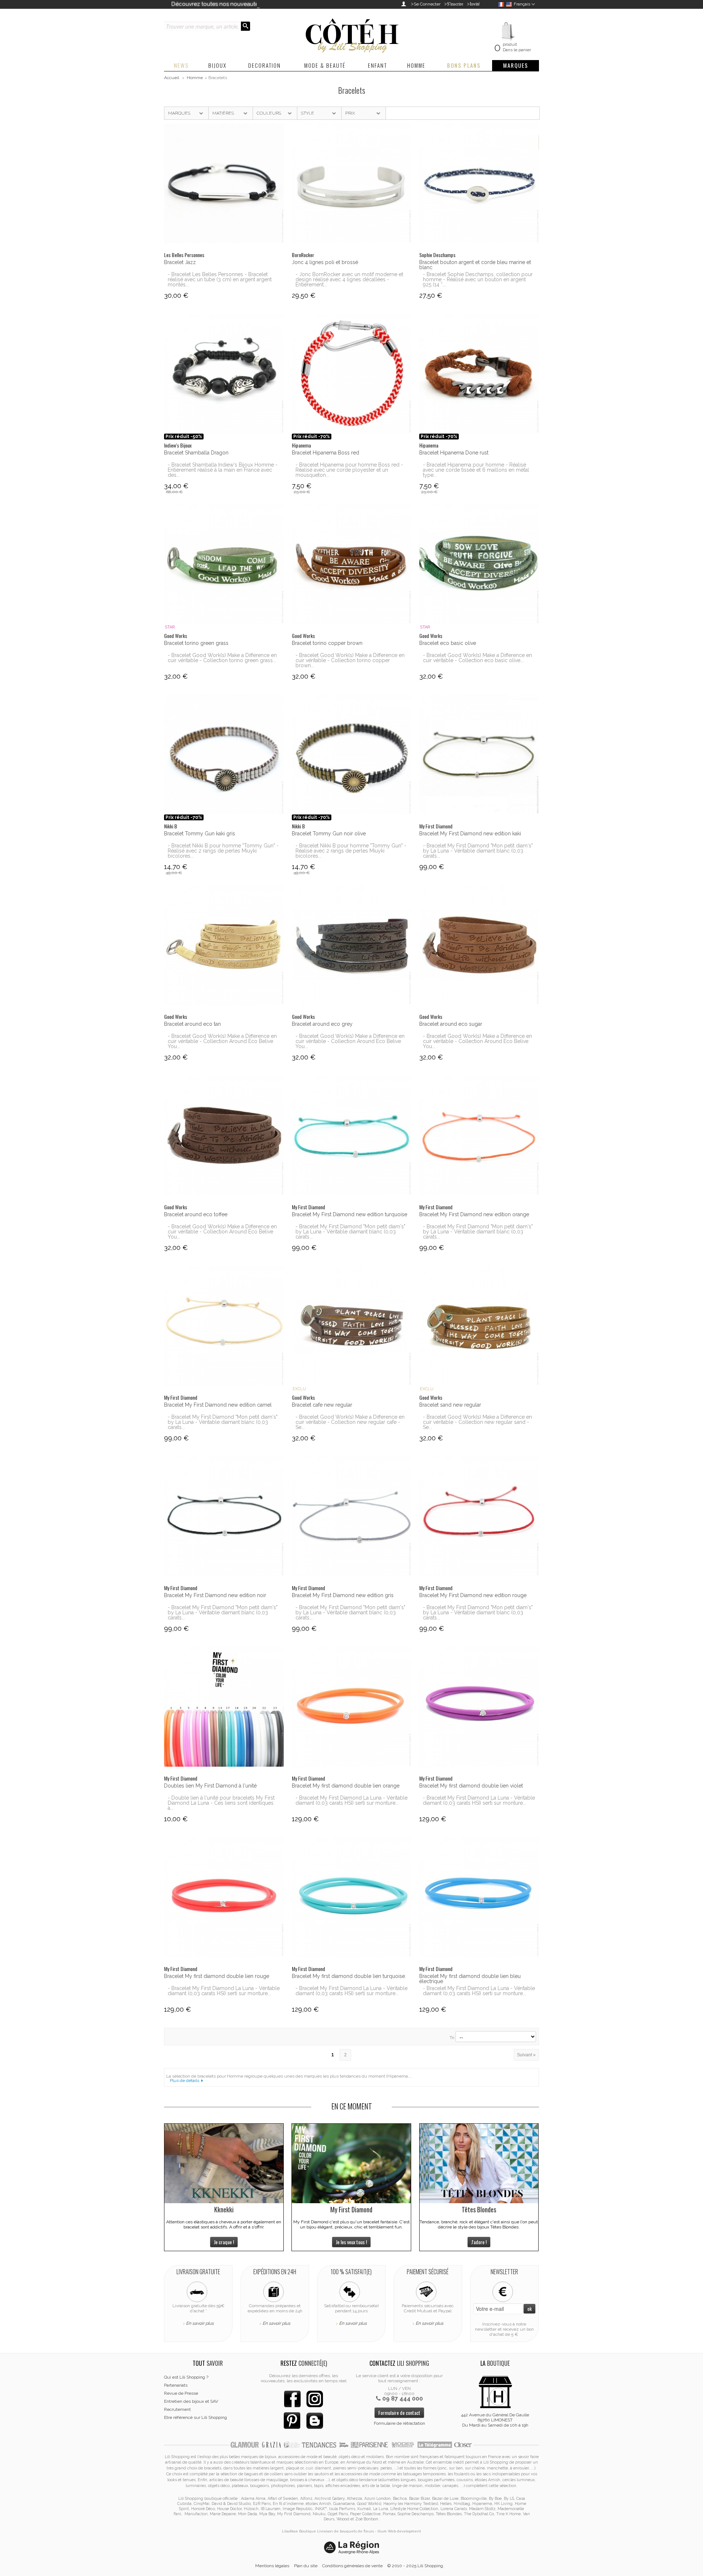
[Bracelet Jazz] (224, 183)
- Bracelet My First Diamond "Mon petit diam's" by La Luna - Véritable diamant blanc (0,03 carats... (478, 851)
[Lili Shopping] (351, 34)
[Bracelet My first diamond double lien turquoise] (352, 1897)
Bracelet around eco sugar (451, 1024)
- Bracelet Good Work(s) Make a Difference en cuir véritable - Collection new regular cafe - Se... (350, 1422)
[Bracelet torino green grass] (224, 564)
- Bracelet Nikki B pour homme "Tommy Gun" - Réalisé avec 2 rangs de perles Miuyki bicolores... (223, 851)
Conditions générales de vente (352, 2566)
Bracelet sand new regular (450, 1405)
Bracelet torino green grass (196, 643)
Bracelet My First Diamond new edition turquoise (349, 1214)
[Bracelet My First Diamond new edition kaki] (479, 755)
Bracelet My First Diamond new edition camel (218, 1405)
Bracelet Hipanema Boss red (326, 453)
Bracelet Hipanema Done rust (454, 453)
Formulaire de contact (399, 2412)
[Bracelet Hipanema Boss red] (352, 374)
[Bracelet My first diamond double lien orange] (352, 1707)
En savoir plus (200, 2323)
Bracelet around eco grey (322, 1024)
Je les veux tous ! (351, 2242)
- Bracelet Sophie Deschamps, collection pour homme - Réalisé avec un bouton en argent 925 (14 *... (478, 279)
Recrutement (177, 2409)
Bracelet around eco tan (192, 1024)
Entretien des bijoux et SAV (191, 2401)
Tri (452, 2038)
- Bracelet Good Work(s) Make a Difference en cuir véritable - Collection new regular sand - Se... (477, 1422)
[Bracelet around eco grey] (352, 945)
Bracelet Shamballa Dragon (196, 453)
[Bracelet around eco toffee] (224, 1135)
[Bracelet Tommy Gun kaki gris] (224, 755)
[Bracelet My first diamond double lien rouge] (224, 1897)
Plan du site (306, 2566)
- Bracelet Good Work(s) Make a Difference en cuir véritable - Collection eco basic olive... (477, 658)
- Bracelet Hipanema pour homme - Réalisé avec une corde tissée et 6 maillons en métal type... (476, 470)
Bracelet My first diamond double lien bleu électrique (470, 1979)
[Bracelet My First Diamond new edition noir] (224, 1516)
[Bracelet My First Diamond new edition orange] (479, 1135)
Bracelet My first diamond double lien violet (471, 1786)
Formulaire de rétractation (399, 2423)
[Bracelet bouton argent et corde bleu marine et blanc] (479, 183)
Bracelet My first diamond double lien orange (346, 1786)
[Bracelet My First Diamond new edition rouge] (479, 1516)
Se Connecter (427, 4)
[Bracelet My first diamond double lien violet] (479, 1707)
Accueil (172, 78)
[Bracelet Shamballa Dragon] (224, 374)
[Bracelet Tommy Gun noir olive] (352, 755)
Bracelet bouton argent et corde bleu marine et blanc (475, 265)
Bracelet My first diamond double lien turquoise (348, 1976)
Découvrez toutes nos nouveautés (216, 4)
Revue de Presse (181, 2393)
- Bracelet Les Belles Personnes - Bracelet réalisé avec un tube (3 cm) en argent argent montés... (220, 279)
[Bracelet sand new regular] (479, 1326)
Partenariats (176, 2385)
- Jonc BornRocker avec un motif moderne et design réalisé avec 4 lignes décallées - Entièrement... (349, 279)
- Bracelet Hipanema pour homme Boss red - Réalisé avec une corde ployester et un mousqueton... (349, 470)
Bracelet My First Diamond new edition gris (343, 1595)
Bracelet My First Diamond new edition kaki (470, 834)
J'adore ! (479, 2242)
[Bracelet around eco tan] (224, 945)
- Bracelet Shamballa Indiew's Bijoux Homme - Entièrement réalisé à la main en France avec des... (223, 470)
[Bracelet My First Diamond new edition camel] (224, 1326)
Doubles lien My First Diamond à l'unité (210, 1786)
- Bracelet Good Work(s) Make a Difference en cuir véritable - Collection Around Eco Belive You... (222, 1041)
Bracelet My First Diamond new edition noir (215, 1595)
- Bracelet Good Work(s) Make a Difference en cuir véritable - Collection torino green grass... (222, 658)
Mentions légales (272, 2566)
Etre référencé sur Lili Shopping (196, 2417)
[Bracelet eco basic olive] (479, 564)
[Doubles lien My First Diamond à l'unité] (224, 1707)
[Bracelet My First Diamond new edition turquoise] (352, 1135)
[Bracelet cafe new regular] (352, 1326)
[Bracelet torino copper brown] (352, 564)
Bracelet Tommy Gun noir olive (329, 834)
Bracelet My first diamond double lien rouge (217, 1976)
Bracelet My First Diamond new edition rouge (473, 1595)
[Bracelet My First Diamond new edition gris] (352, 1516)
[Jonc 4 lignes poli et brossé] (352, 183)
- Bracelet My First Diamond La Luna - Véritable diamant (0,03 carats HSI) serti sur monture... (351, 1800)
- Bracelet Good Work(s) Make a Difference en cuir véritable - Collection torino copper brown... (350, 660)
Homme (195, 78)
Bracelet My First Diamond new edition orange (474, 1214)
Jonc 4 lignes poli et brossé (325, 262)
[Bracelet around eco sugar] (479, 945)
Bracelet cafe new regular (322, 1405)
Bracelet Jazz (180, 262)
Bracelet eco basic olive (448, 643)
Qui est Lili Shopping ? (186, 2377)
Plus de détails (185, 2081)
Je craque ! (224, 2242)
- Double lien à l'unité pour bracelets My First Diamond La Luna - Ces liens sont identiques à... (221, 1803)
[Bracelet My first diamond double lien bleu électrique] (479, 1897)
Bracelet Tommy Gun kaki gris (200, 834)
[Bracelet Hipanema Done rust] (479, 374)
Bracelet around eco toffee (196, 1214)
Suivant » (526, 2055)
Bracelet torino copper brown (327, 643)
